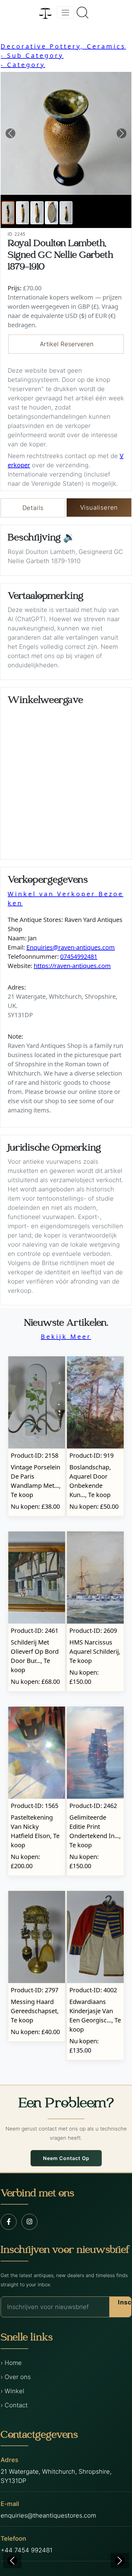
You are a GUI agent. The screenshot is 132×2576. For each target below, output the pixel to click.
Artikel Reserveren (67, 344)
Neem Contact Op (66, 2158)
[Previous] (12, 2561)
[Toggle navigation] (65, 13)
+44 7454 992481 (27, 2550)
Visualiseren (99, 508)
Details (33, 508)
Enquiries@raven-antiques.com (71, 947)
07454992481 (79, 957)
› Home (11, 2363)
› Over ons (16, 2377)
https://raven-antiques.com (72, 966)
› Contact (14, 2405)
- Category (23, 65)
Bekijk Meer (66, 1337)
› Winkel (12, 2391)
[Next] (120, 2561)
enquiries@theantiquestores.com (48, 2515)
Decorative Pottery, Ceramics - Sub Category (63, 51)
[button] (10, 133)
